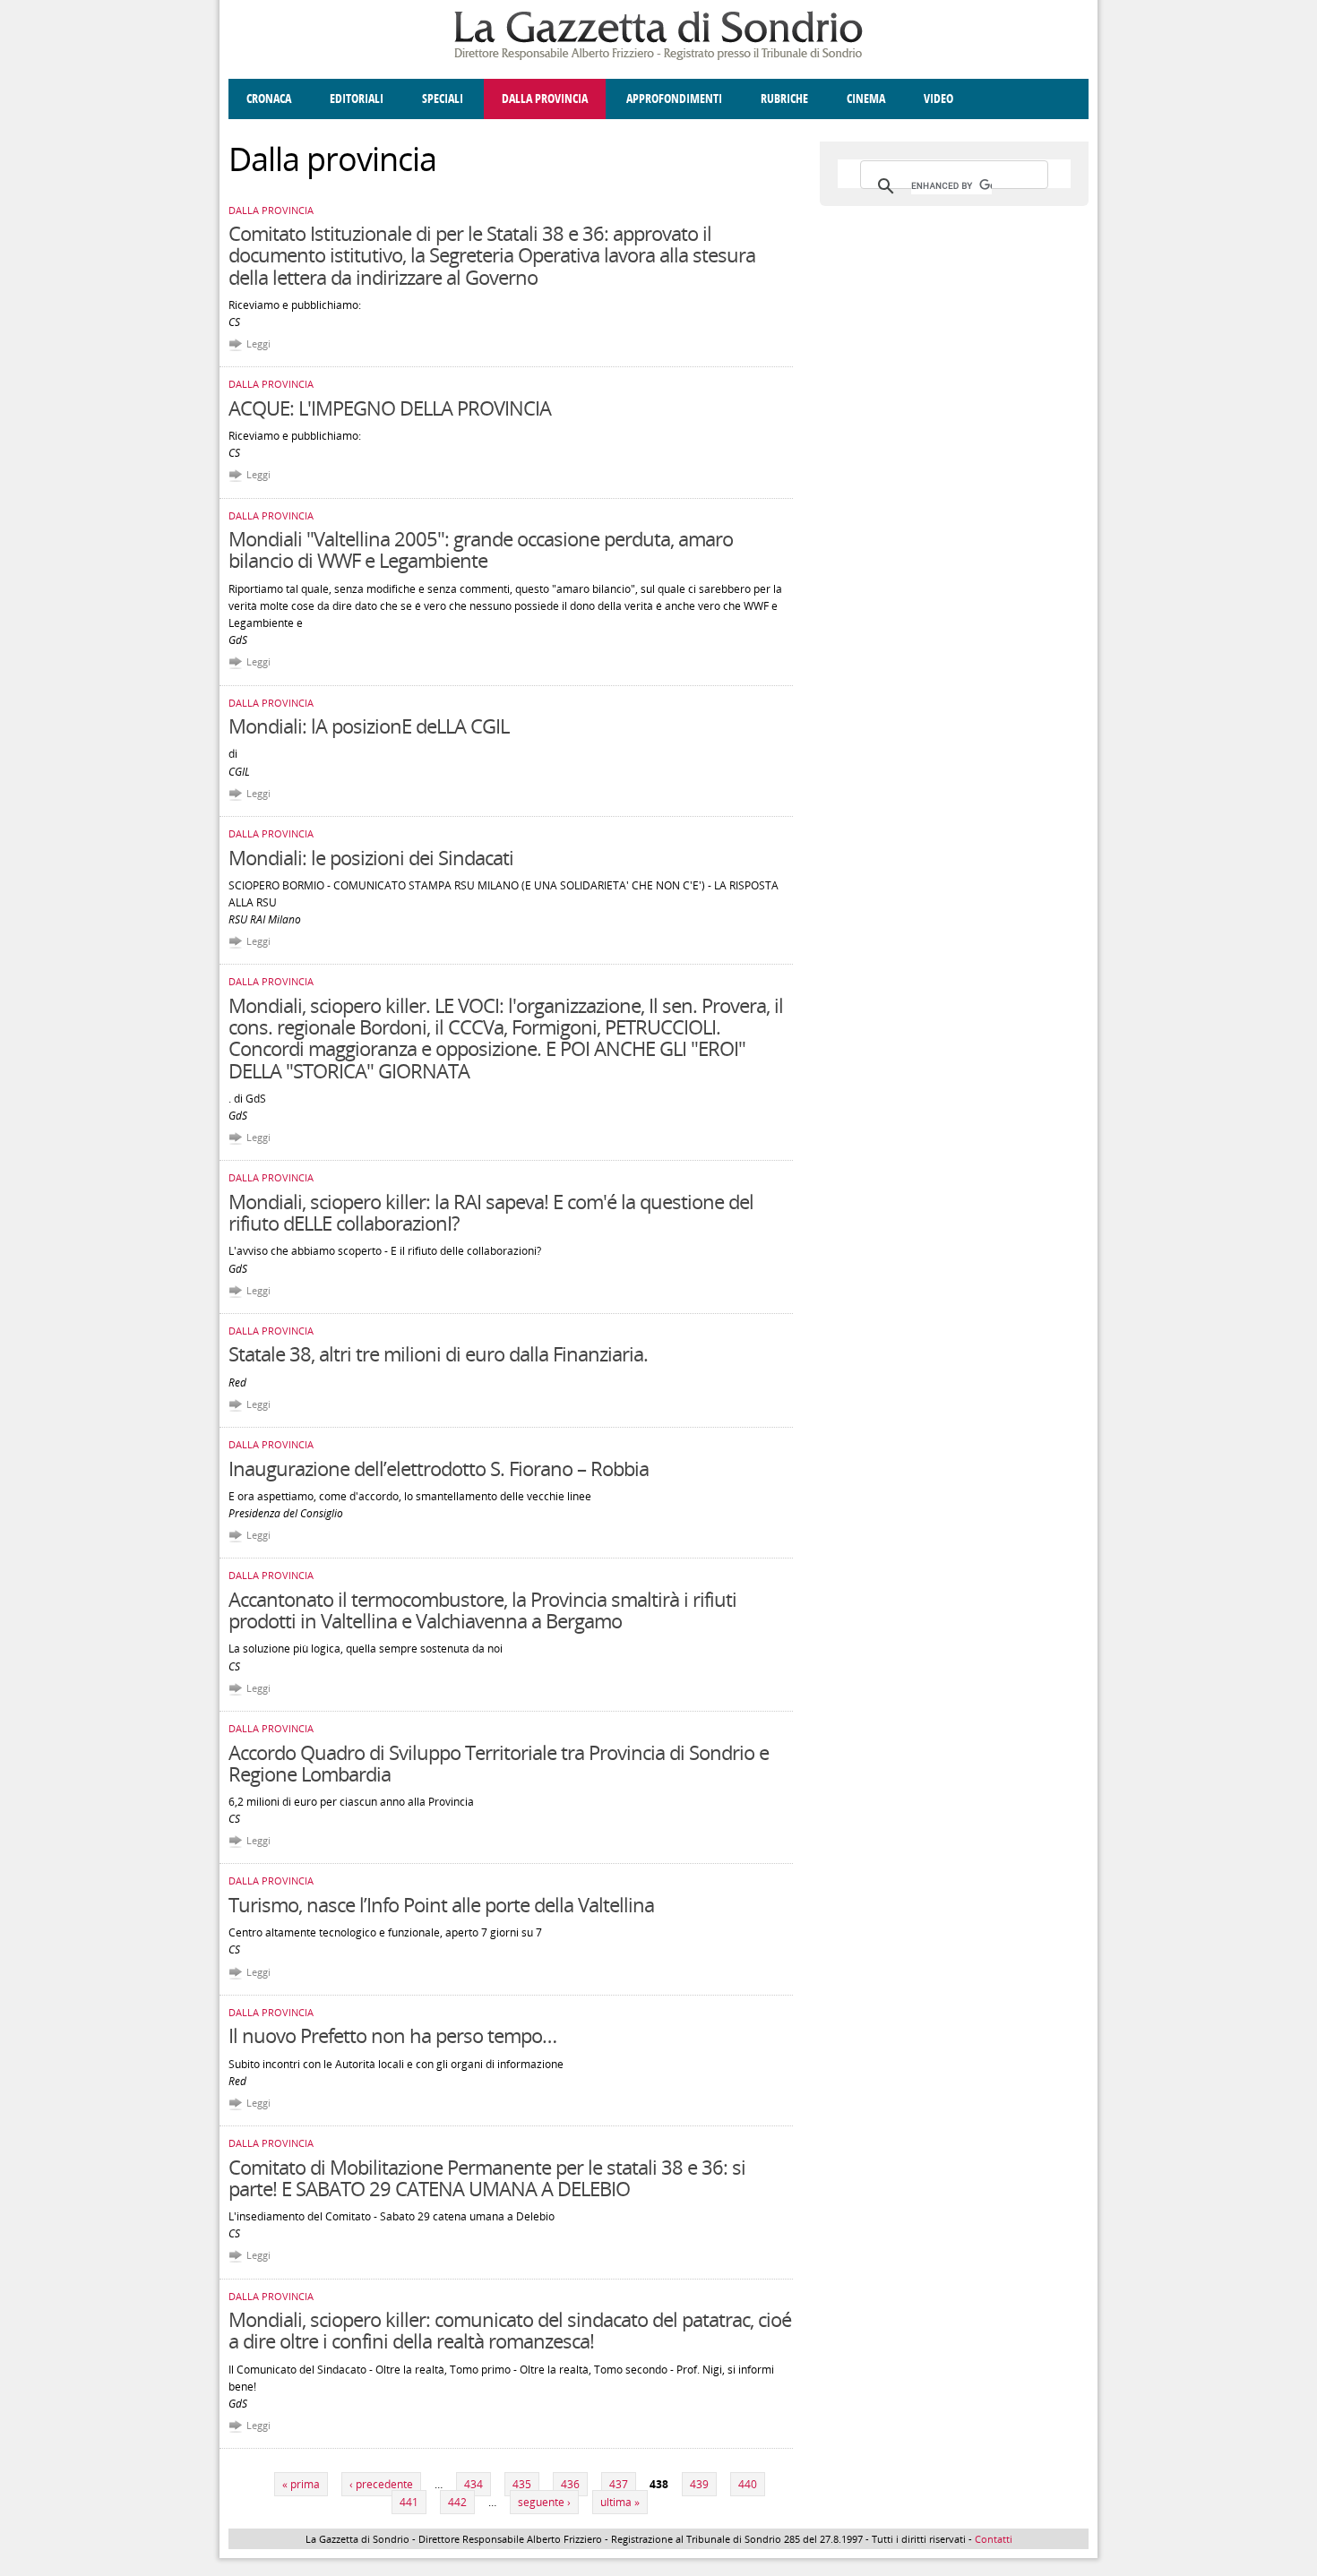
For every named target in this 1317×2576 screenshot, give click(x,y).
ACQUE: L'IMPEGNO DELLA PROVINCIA (390, 408)
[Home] (658, 57)
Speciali (443, 99)
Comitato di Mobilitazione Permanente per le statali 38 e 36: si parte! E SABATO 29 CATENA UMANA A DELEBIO (487, 2177)
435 (522, 2484)
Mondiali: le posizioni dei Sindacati (371, 857)
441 (409, 2502)
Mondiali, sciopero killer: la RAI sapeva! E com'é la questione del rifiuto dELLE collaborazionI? (491, 1212)
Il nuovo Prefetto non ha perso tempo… (392, 2035)
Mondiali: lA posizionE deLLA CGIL (369, 726)
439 (699, 2484)
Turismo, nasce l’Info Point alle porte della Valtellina (441, 1904)
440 (748, 2484)
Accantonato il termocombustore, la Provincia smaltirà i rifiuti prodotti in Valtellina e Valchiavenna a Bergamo (482, 1610)
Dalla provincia (545, 99)
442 (457, 2502)
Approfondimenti (674, 99)
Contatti (994, 2539)
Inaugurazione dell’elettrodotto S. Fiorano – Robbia (439, 1468)
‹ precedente (381, 2484)
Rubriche (784, 99)
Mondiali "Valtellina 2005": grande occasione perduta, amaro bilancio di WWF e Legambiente (481, 549)
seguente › (544, 2502)
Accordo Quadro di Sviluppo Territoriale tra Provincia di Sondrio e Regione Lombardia (499, 1763)
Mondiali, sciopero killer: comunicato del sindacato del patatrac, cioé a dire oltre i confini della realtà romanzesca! (510, 2330)
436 (570, 2484)
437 (619, 2484)
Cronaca (269, 99)
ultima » (620, 2502)
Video (938, 99)
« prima (301, 2484)
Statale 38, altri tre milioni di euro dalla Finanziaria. (438, 1353)
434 (473, 2484)
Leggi (258, 343)
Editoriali (357, 99)
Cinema (866, 99)
